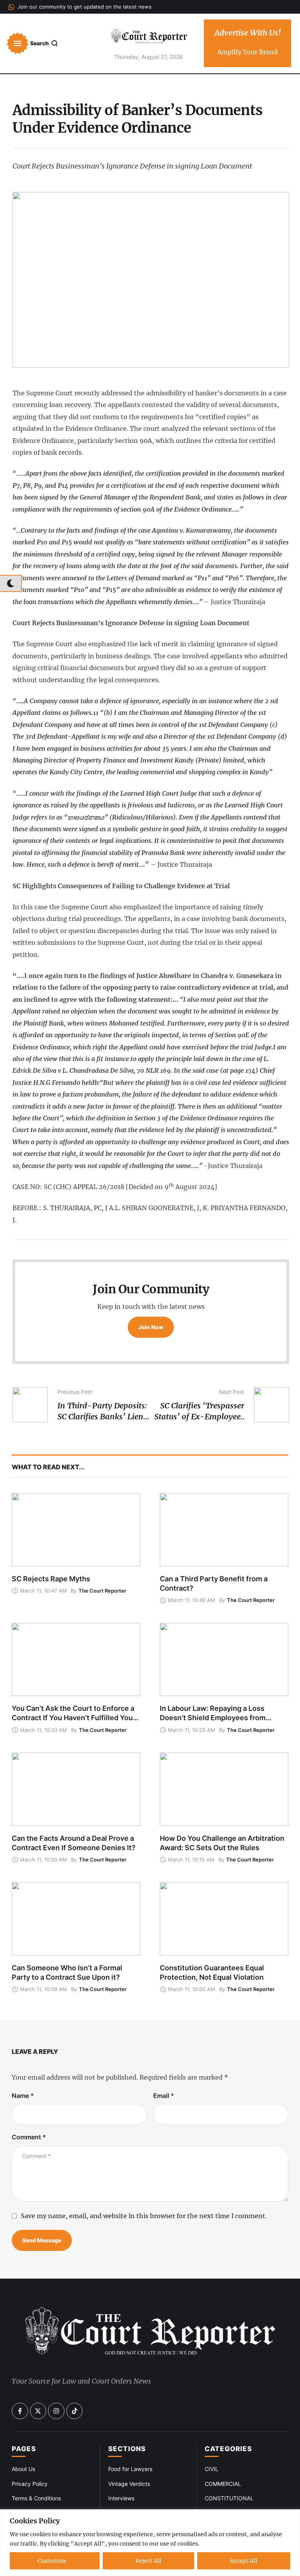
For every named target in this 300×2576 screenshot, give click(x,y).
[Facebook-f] (20, 2411)
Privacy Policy (30, 2484)
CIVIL (212, 2469)
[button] (80, 7)
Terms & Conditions (36, 2498)
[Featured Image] (76, 1530)
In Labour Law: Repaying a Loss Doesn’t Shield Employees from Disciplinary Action (213, 1718)
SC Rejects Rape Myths (51, 1579)
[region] (150, 2543)
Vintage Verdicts (129, 2484)
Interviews (121, 2498)
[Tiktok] (75, 2411)
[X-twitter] (38, 2411)
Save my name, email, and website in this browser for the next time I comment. (144, 2216)
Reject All (148, 2561)
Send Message (42, 2240)
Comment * (29, 2137)
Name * (23, 2096)
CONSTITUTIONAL (229, 2498)
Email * (164, 2096)
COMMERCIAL (223, 2484)
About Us (23, 2469)
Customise (52, 2561)
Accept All (244, 2561)
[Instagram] (56, 2411)
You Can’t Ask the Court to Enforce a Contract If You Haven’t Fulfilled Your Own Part (74, 1718)
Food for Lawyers (130, 2469)
